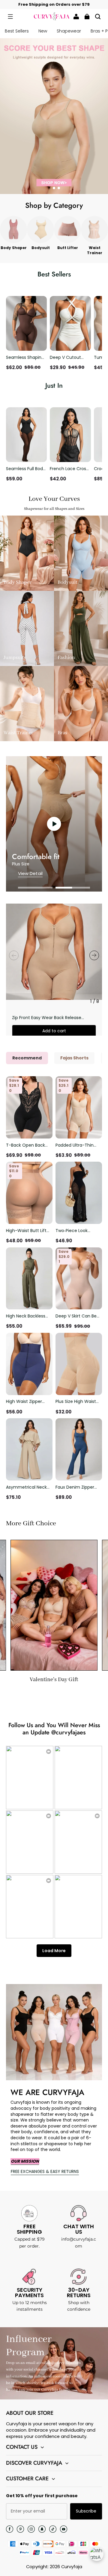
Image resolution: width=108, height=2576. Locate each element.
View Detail (30, 873)
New (43, 31)
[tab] (49, 188)
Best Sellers (17, 31)
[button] (10, 17)
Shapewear (69, 31)
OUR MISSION (25, 2161)
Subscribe (86, 2511)
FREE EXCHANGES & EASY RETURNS (45, 2171)
